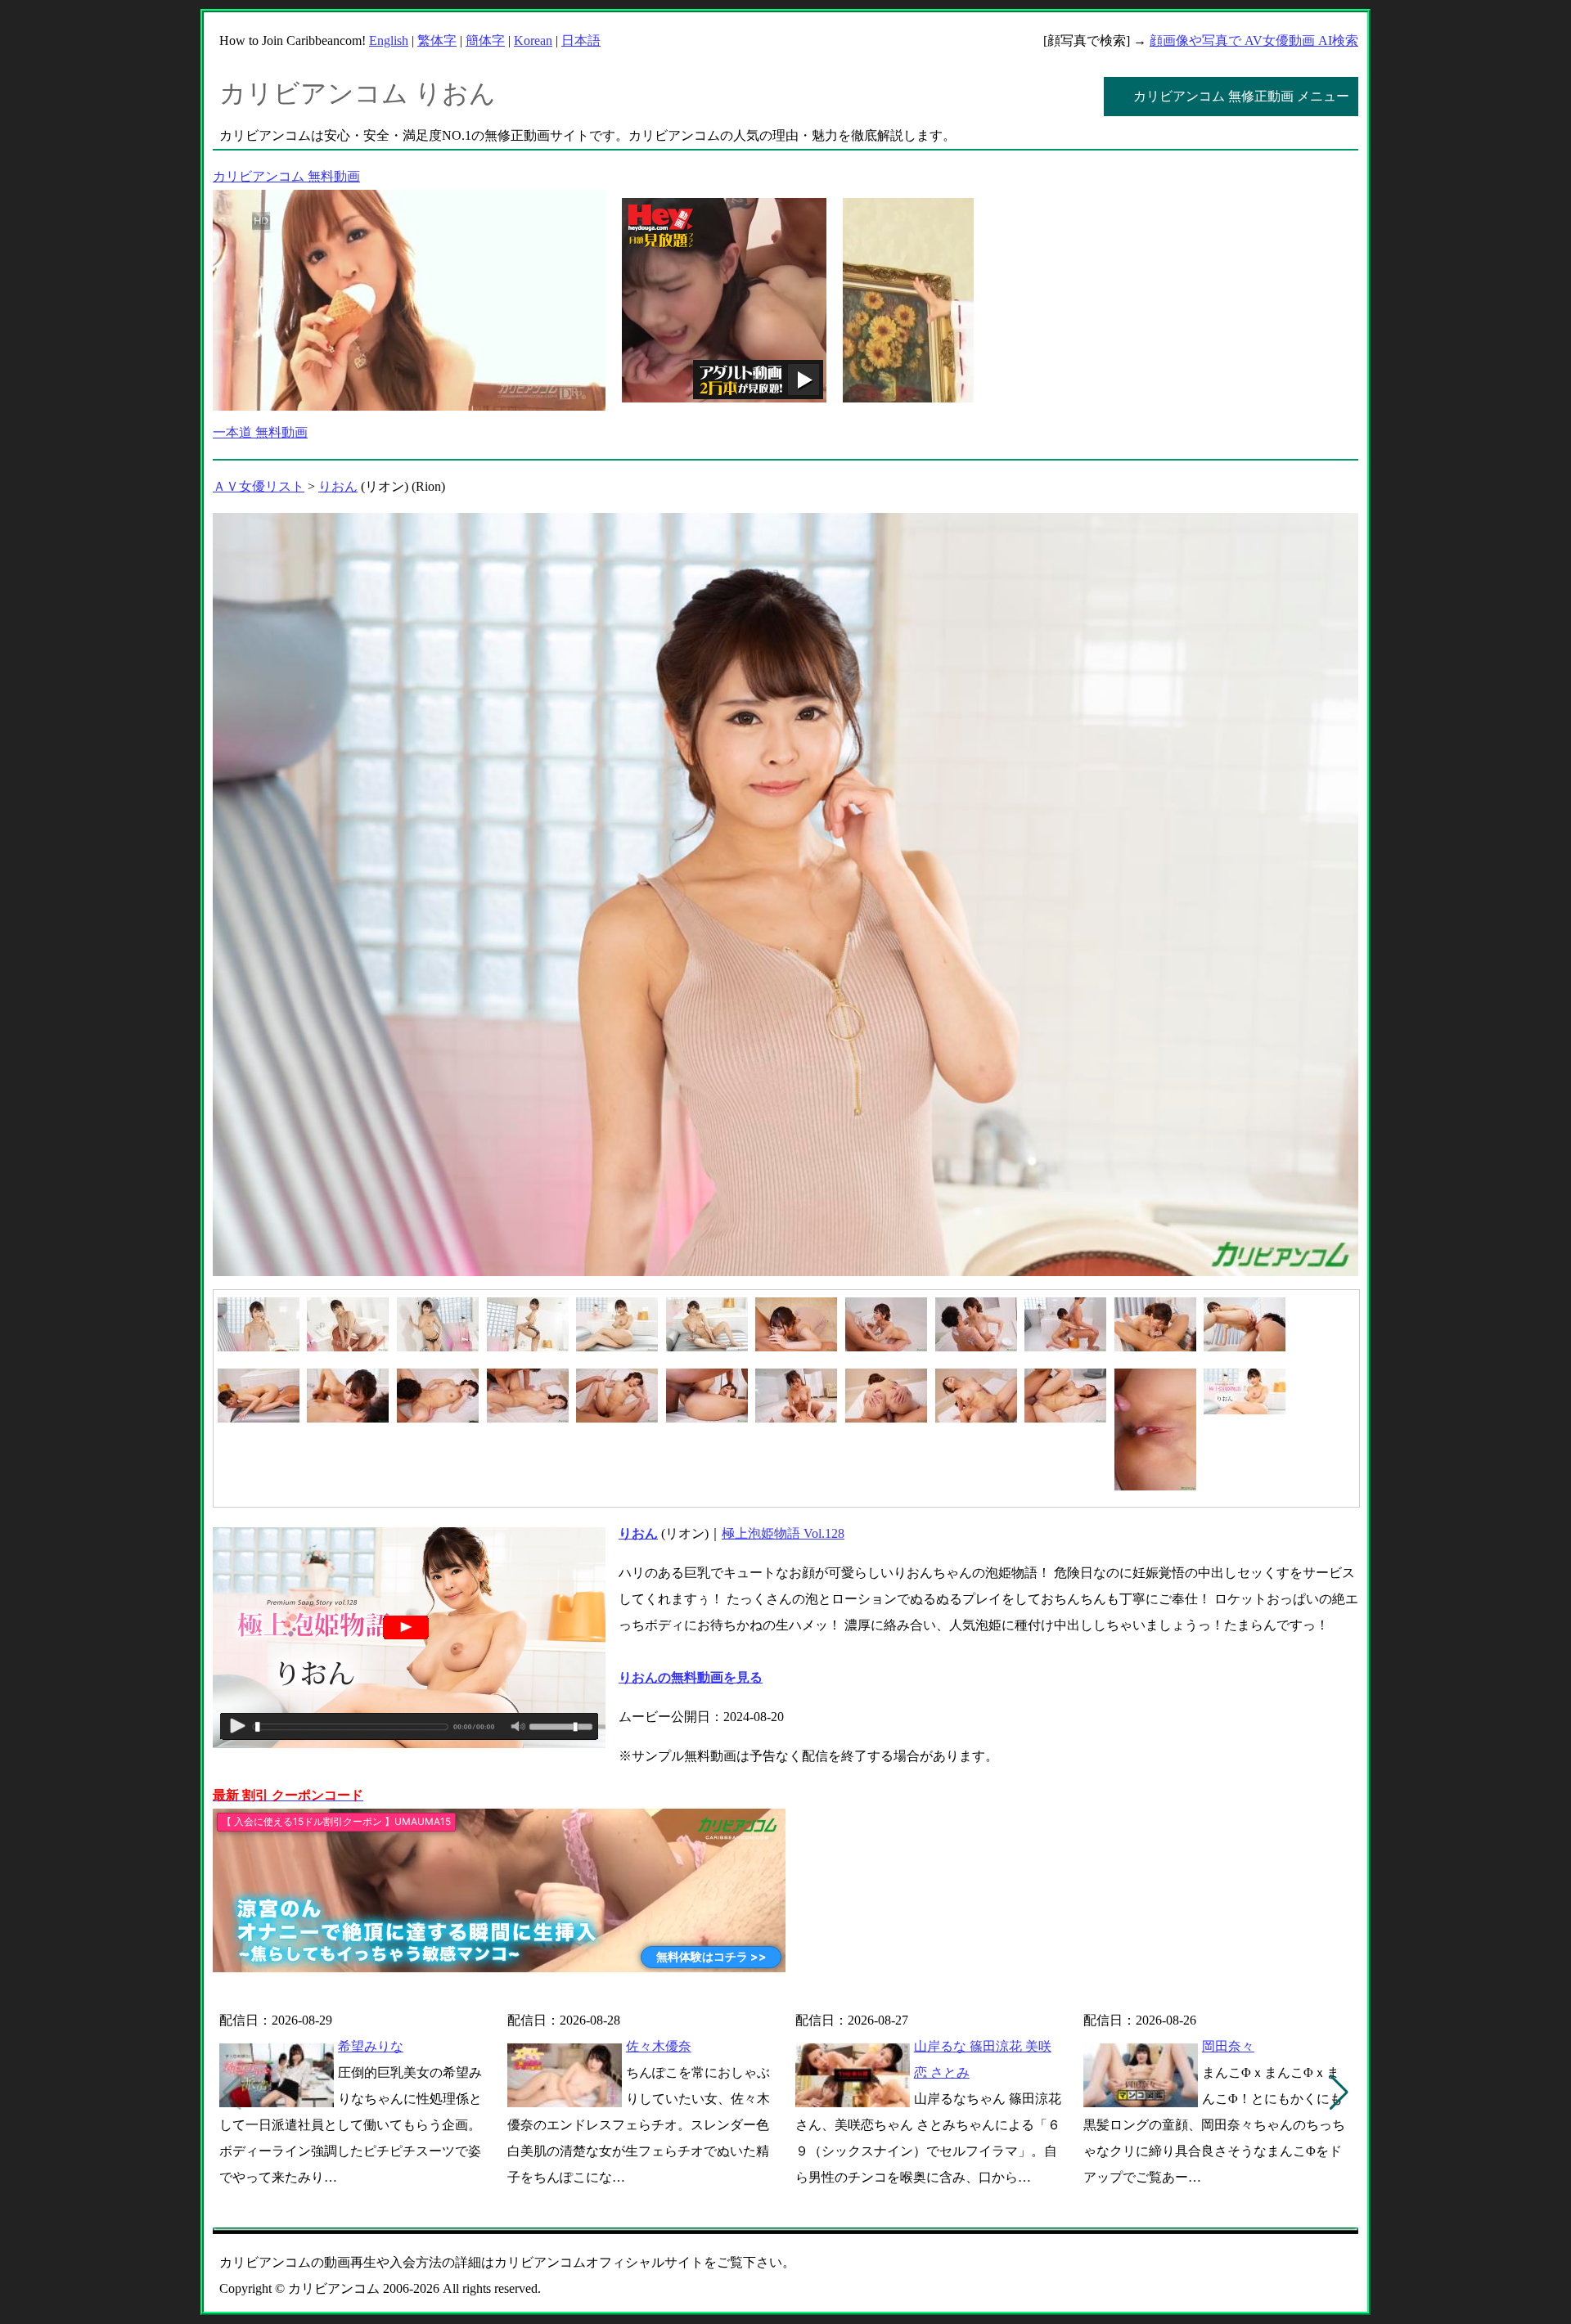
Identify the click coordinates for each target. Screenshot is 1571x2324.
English (389, 40)
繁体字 (437, 40)
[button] (1339, 2092)
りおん (338, 486)
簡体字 (485, 40)
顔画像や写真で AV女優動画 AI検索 (1254, 40)
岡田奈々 (1228, 2046)
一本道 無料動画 (260, 432)
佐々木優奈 (659, 2046)
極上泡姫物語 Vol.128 (783, 1533)
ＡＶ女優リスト (259, 486)
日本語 (581, 40)
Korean (533, 40)
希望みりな (371, 2046)
